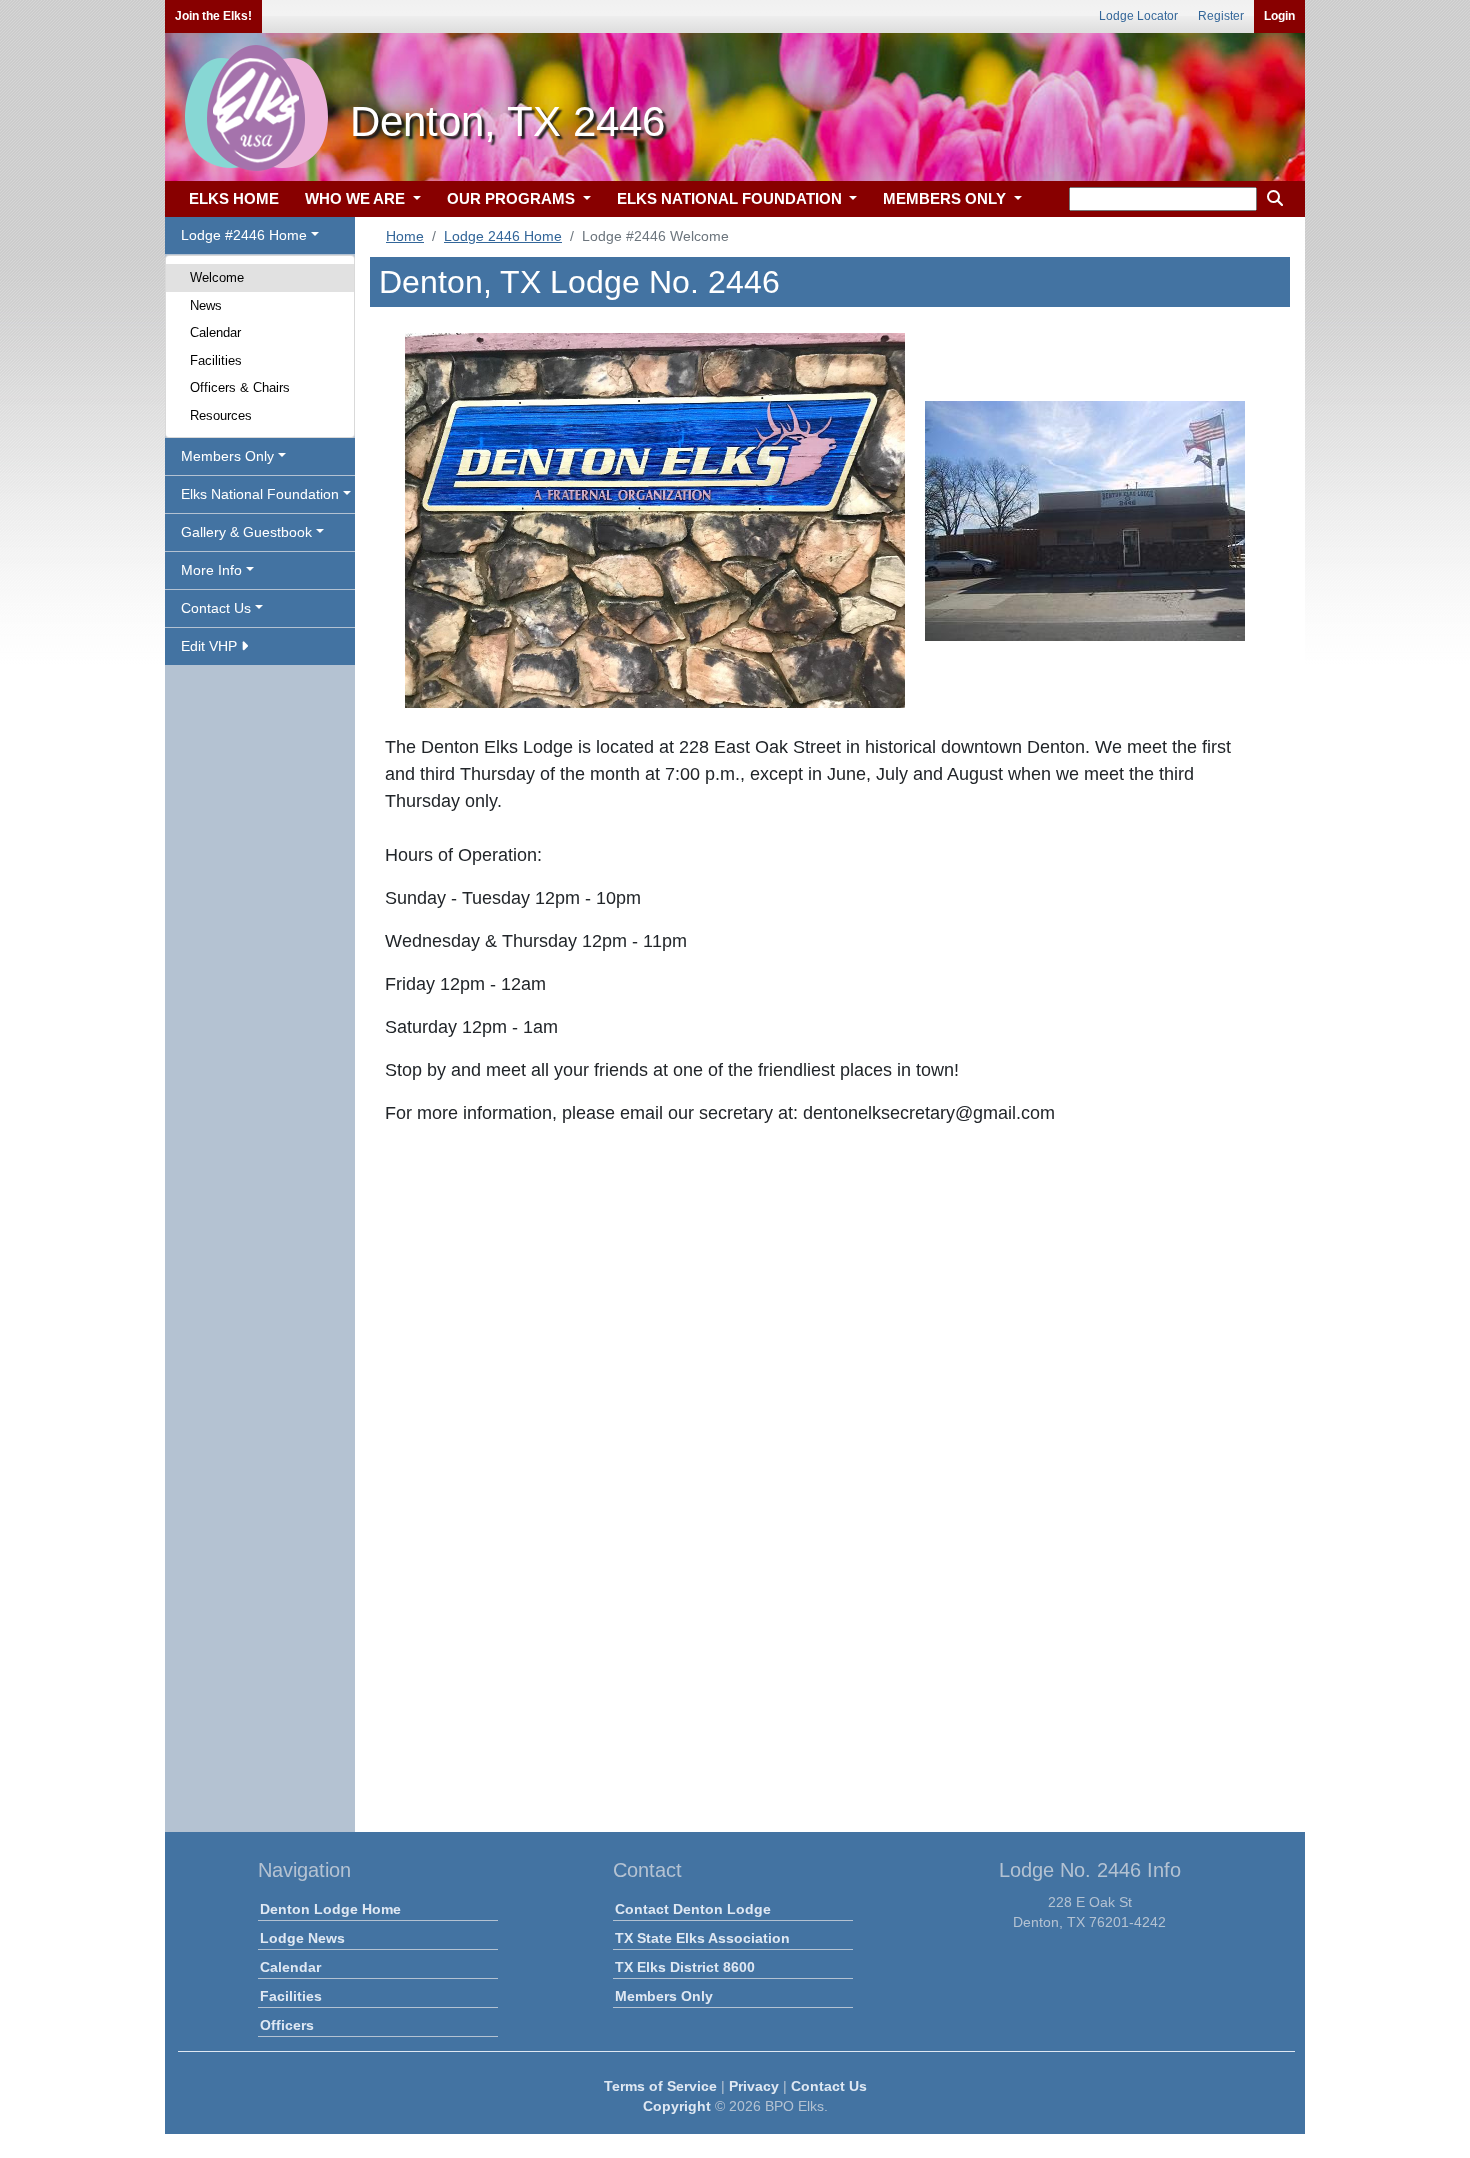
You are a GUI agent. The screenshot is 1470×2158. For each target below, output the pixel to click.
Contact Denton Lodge (693, 1909)
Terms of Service (660, 2086)
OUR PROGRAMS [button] (513, 198)
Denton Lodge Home (330, 1909)
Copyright (677, 2106)
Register (1221, 16)
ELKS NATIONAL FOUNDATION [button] (731, 198)
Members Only (664, 1996)
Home (405, 236)
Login (1279, 16)
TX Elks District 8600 (685, 1967)
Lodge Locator (1138, 16)
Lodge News (302, 1938)
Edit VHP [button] (211, 646)
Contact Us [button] (216, 608)
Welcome (217, 277)
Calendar (215, 332)
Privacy (754, 2086)
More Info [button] (211, 570)
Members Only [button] (227, 456)
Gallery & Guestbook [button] (246, 532)
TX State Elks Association (702, 1938)
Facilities (216, 360)
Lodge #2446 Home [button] (244, 235)
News (206, 305)
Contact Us (829, 2086)
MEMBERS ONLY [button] (946, 198)
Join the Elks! (213, 16)
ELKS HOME (234, 198)
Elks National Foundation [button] (260, 494)
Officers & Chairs (240, 387)
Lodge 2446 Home (503, 236)
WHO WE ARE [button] (357, 198)
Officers (287, 2025)
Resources (221, 415)
